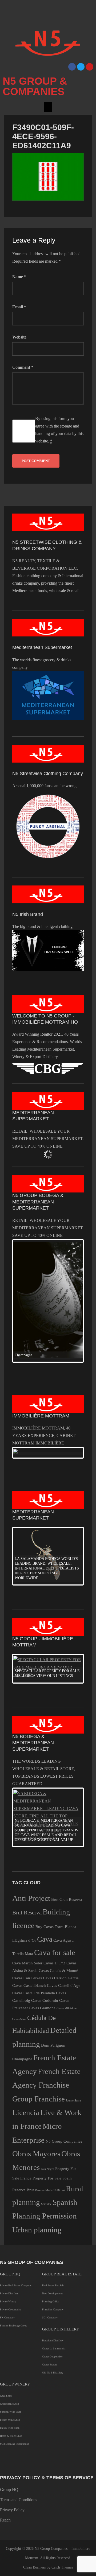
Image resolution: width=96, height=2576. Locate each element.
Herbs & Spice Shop (11, 2436)
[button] (48, 107)
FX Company (7, 2317)
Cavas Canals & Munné (58, 1970)
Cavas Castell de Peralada (34, 1993)
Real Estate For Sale (53, 2285)
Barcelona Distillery (53, 2340)
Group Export (49, 2365)
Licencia (26, 2112)
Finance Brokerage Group (14, 2326)
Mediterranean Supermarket (15, 2444)
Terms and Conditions (19, 2500)
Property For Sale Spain (52, 2178)
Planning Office (51, 2301)
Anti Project (31, 1898)
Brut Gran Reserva (67, 1899)
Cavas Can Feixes (27, 1978)
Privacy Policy (12, 2510)
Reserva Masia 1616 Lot (50, 2190)
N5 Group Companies (64, 2141)
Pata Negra (47, 2169)
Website (19, 337)
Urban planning (37, 2230)
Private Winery (8, 2301)
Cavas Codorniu (45, 2000)
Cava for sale (55, 1952)
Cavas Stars (19, 2019)
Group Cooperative (52, 2357)
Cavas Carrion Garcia (61, 1978)
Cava (45, 1939)
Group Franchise (39, 2099)
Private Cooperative (11, 2309)
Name (19, 277)
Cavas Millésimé (67, 2008)
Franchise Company (53, 2309)
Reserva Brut (23, 2190)
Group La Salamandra (54, 2348)
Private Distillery (9, 2293)
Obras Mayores (36, 2154)
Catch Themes (62, 2567)
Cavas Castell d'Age (64, 1985)
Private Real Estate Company (16, 2285)
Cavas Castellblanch (29, 1985)
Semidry (46, 2204)
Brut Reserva (27, 1913)
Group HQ (9, 2490)
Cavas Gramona (42, 2008)
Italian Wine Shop (10, 2428)
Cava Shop (6, 2396)
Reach (5, 2520)
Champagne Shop (9, 2404)
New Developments (53, 2293)
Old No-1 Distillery (53, 2373)
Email (19, 307)
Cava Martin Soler (27, 1963)
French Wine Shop (10, 2420)
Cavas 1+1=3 (54, 1963)
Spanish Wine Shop (11, 2412)
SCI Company (50, 2317)
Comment (23, 367)
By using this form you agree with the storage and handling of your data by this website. (59, 430)
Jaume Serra (73, 2101)
